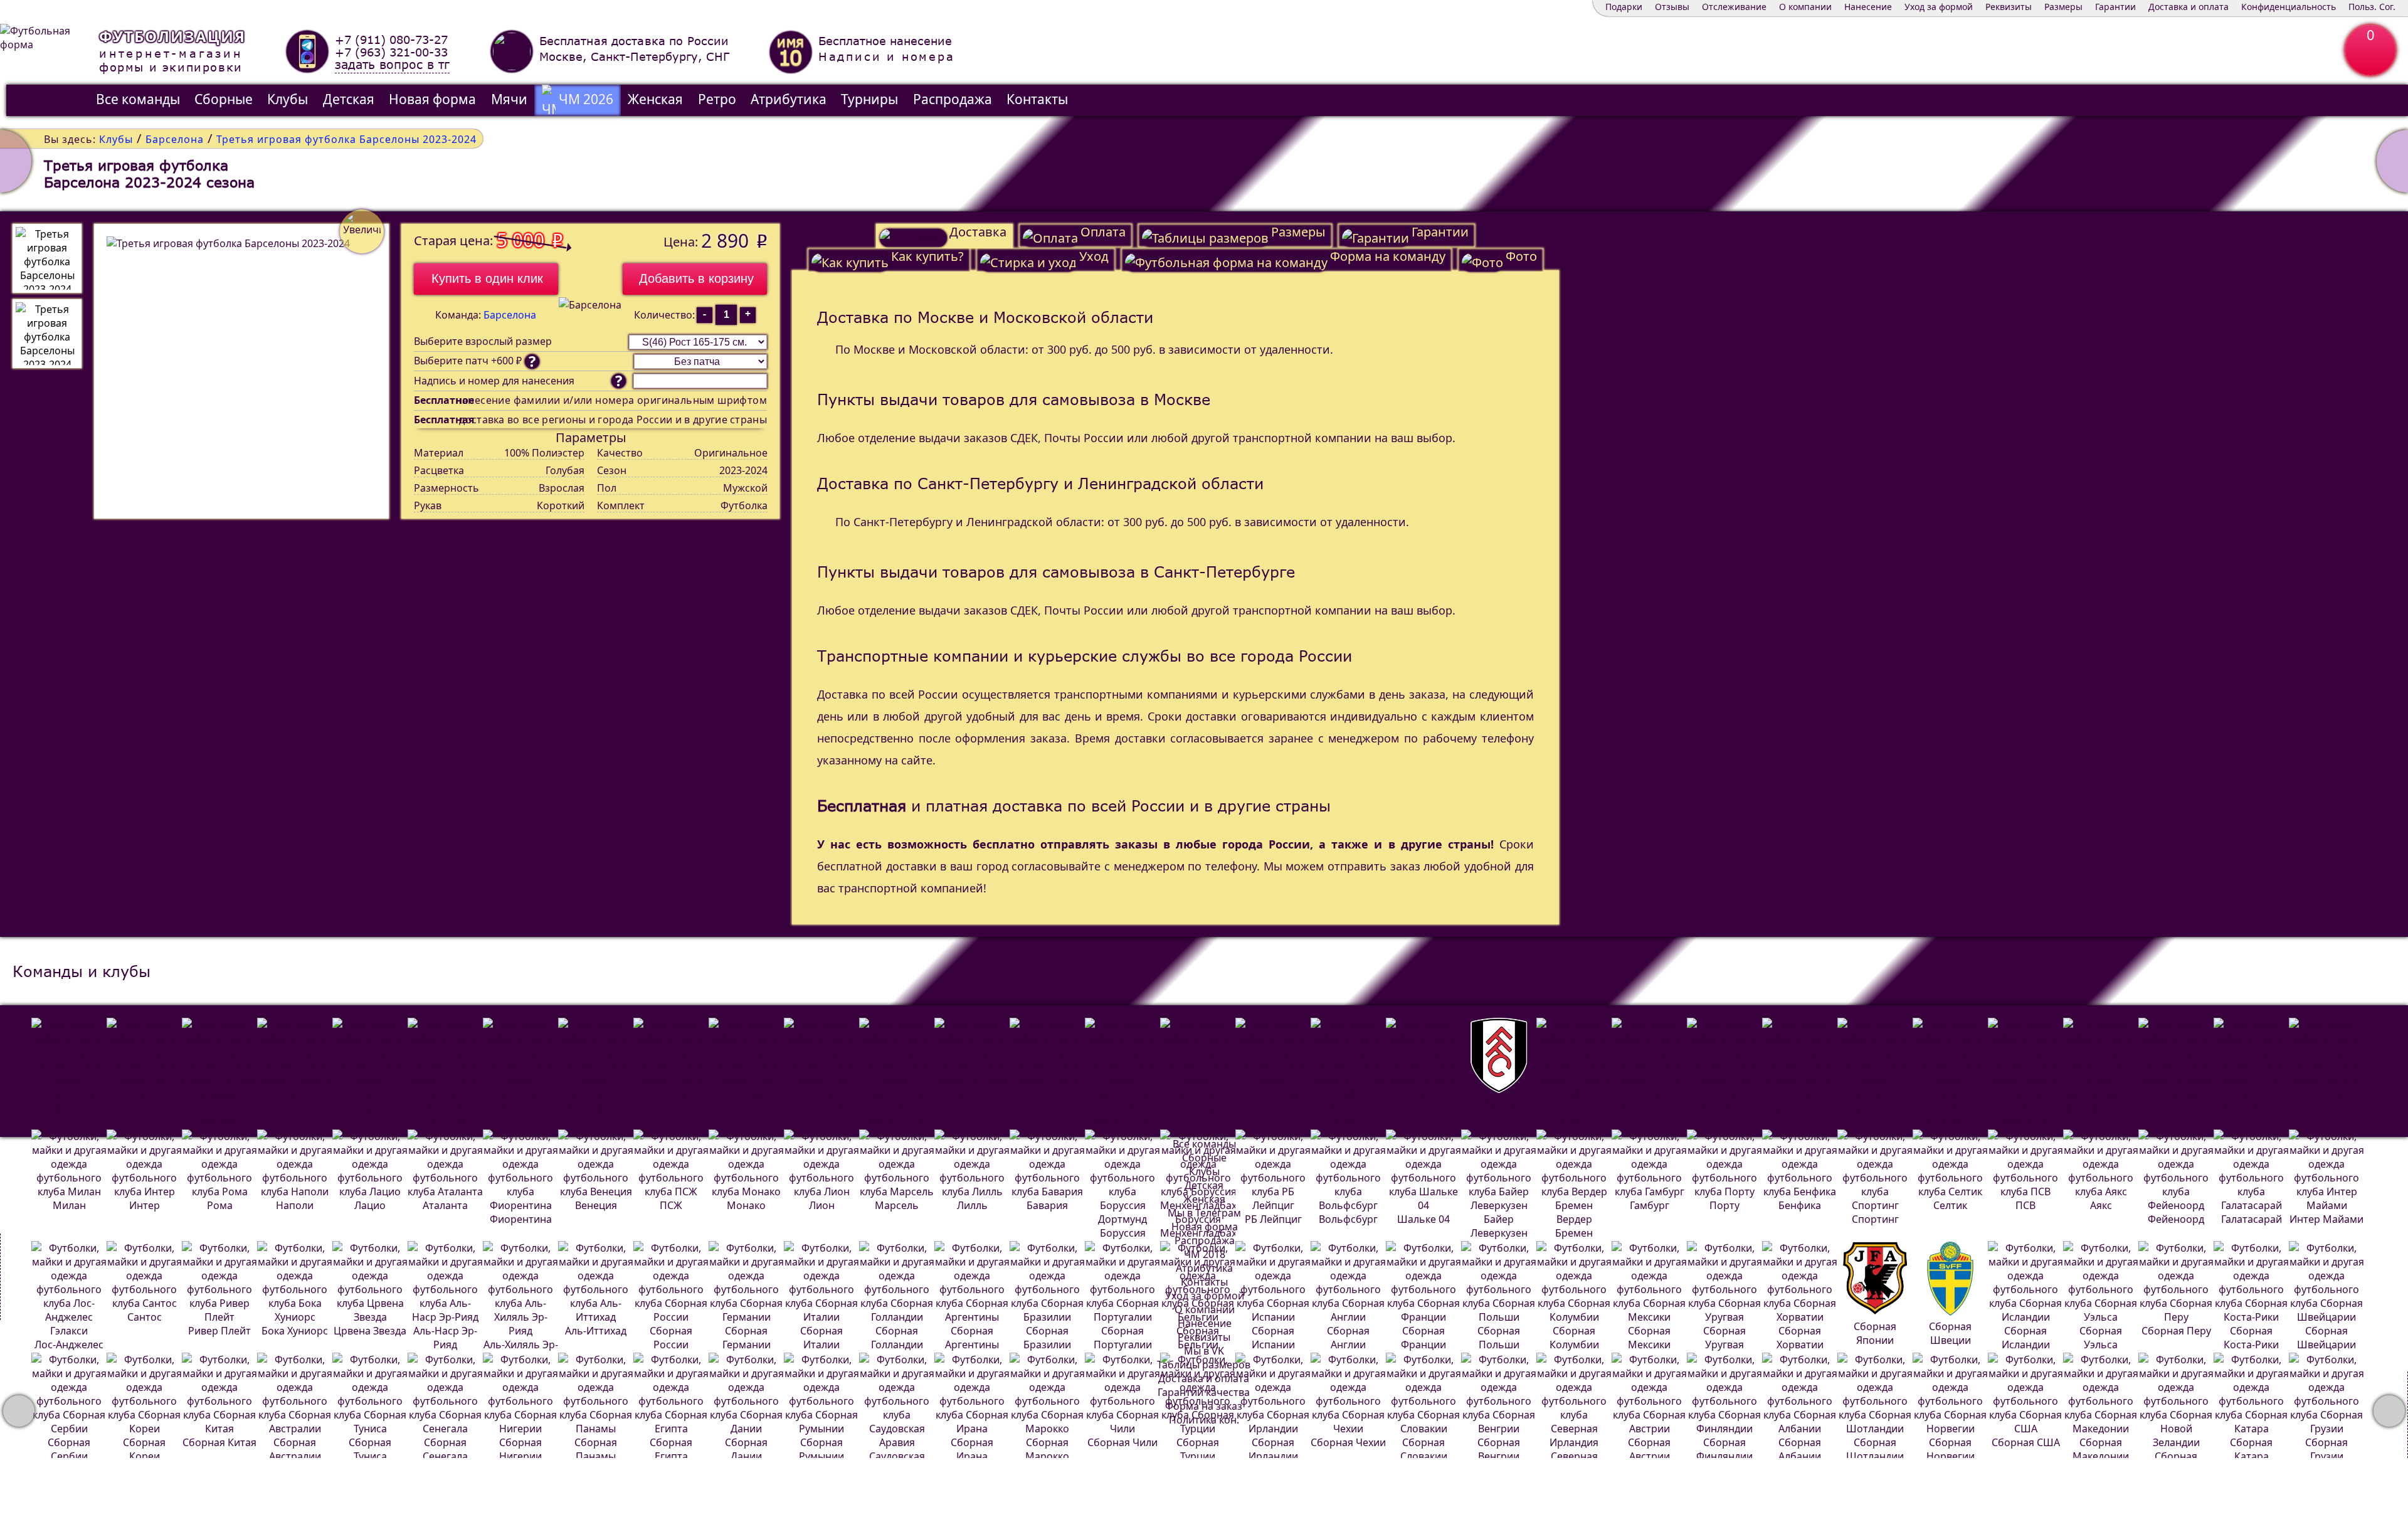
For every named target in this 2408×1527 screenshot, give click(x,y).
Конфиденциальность (2289, 7)
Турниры (869, 99)
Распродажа (953, 99)
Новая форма (432, 99)
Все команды (138, 99)
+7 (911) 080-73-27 (391, 40)
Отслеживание (1734, 7)
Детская (349, 99)
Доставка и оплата (2189, 7)
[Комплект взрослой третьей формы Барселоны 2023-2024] (2392, 161)
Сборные (224, 99)
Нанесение (1868, 7)
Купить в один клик (487, 278)
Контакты (1037, 99)
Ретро (717, 99)
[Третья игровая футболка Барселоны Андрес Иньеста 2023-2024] (16, 161)
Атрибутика (789, 99)
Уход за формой (1939, 7)
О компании (1805, 7)
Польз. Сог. (2372, 7)
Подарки (1624, 7)
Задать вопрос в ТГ (392, 65)
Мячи (509, 99)
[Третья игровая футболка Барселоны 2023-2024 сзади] (47, 334)
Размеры (2063, 7)
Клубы (288, 99)
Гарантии (2115, 7)
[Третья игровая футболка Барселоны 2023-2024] (47, 258)
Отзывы (1672, 7)
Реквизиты (2009, 7)
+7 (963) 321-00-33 (391, 52)
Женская (655, 99)
